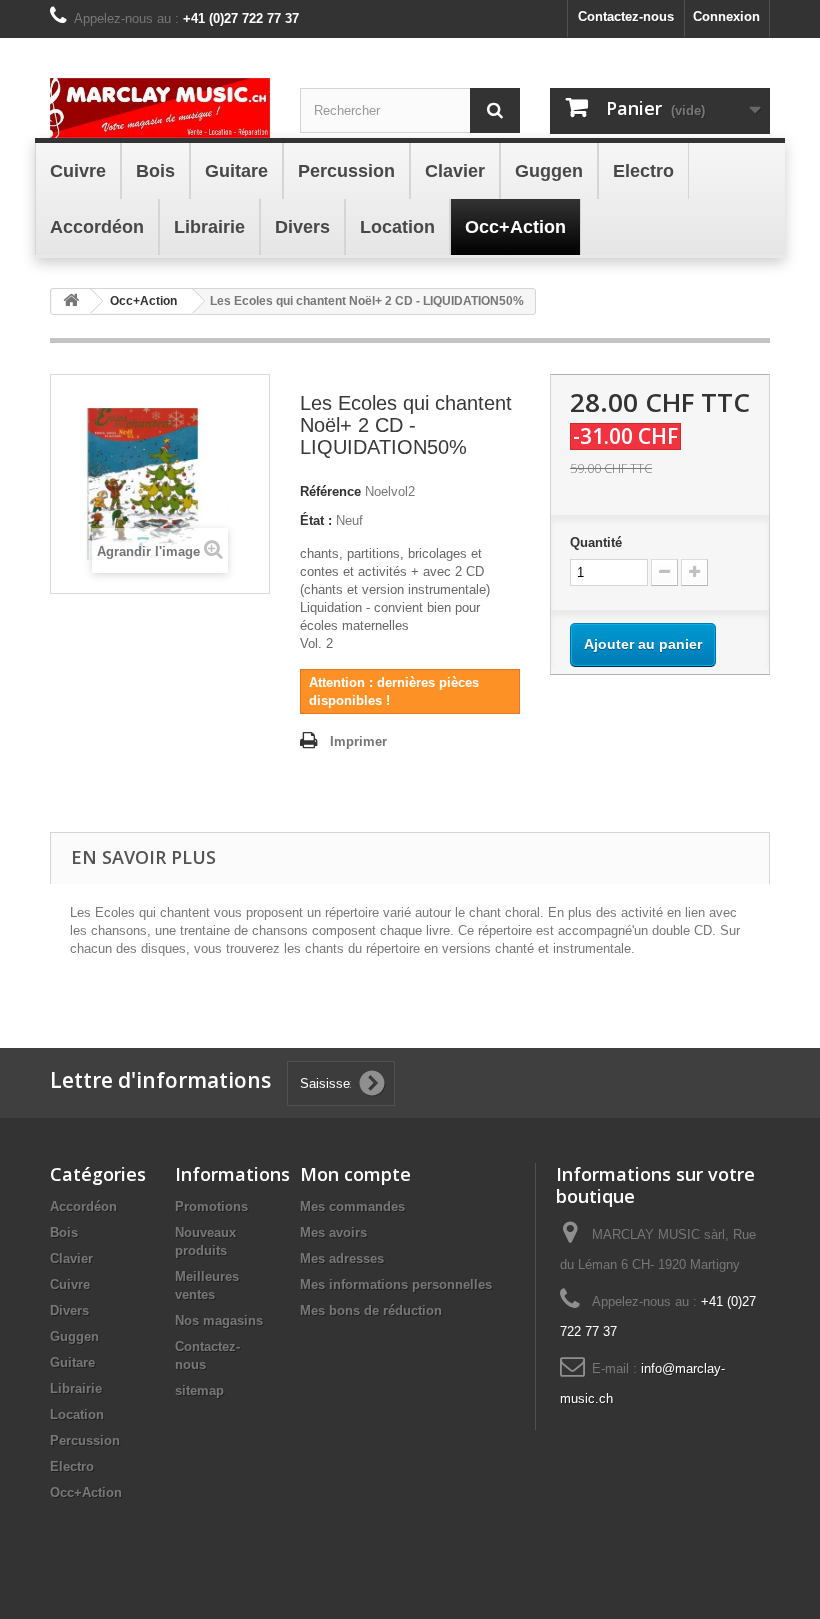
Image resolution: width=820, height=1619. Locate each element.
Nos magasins (219, 1320)
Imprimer (358, 741)
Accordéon (83, 1206)
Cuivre (70, 1284)
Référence (330, 491)
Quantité (596, 542)
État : (316, 520)
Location (77, 1414)
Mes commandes (352, 1206)
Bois (64, 1232)
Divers (69, 1310)
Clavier (71, 1258)
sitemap (199, 1390)
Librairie (76, 1388)
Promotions (211, 1206)
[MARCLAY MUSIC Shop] (160, 108)
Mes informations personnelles (396, 1284)
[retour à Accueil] (71, 301)
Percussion (85, 1440)
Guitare (72, 1362)
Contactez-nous (626, 16)
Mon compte (355, 1174)
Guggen (74, 1336)
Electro (72, 1466)
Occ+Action (86, 1492)
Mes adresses (342, 1258)
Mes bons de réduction (371, 1310)
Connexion (726, 16)
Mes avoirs (333, 1232)
